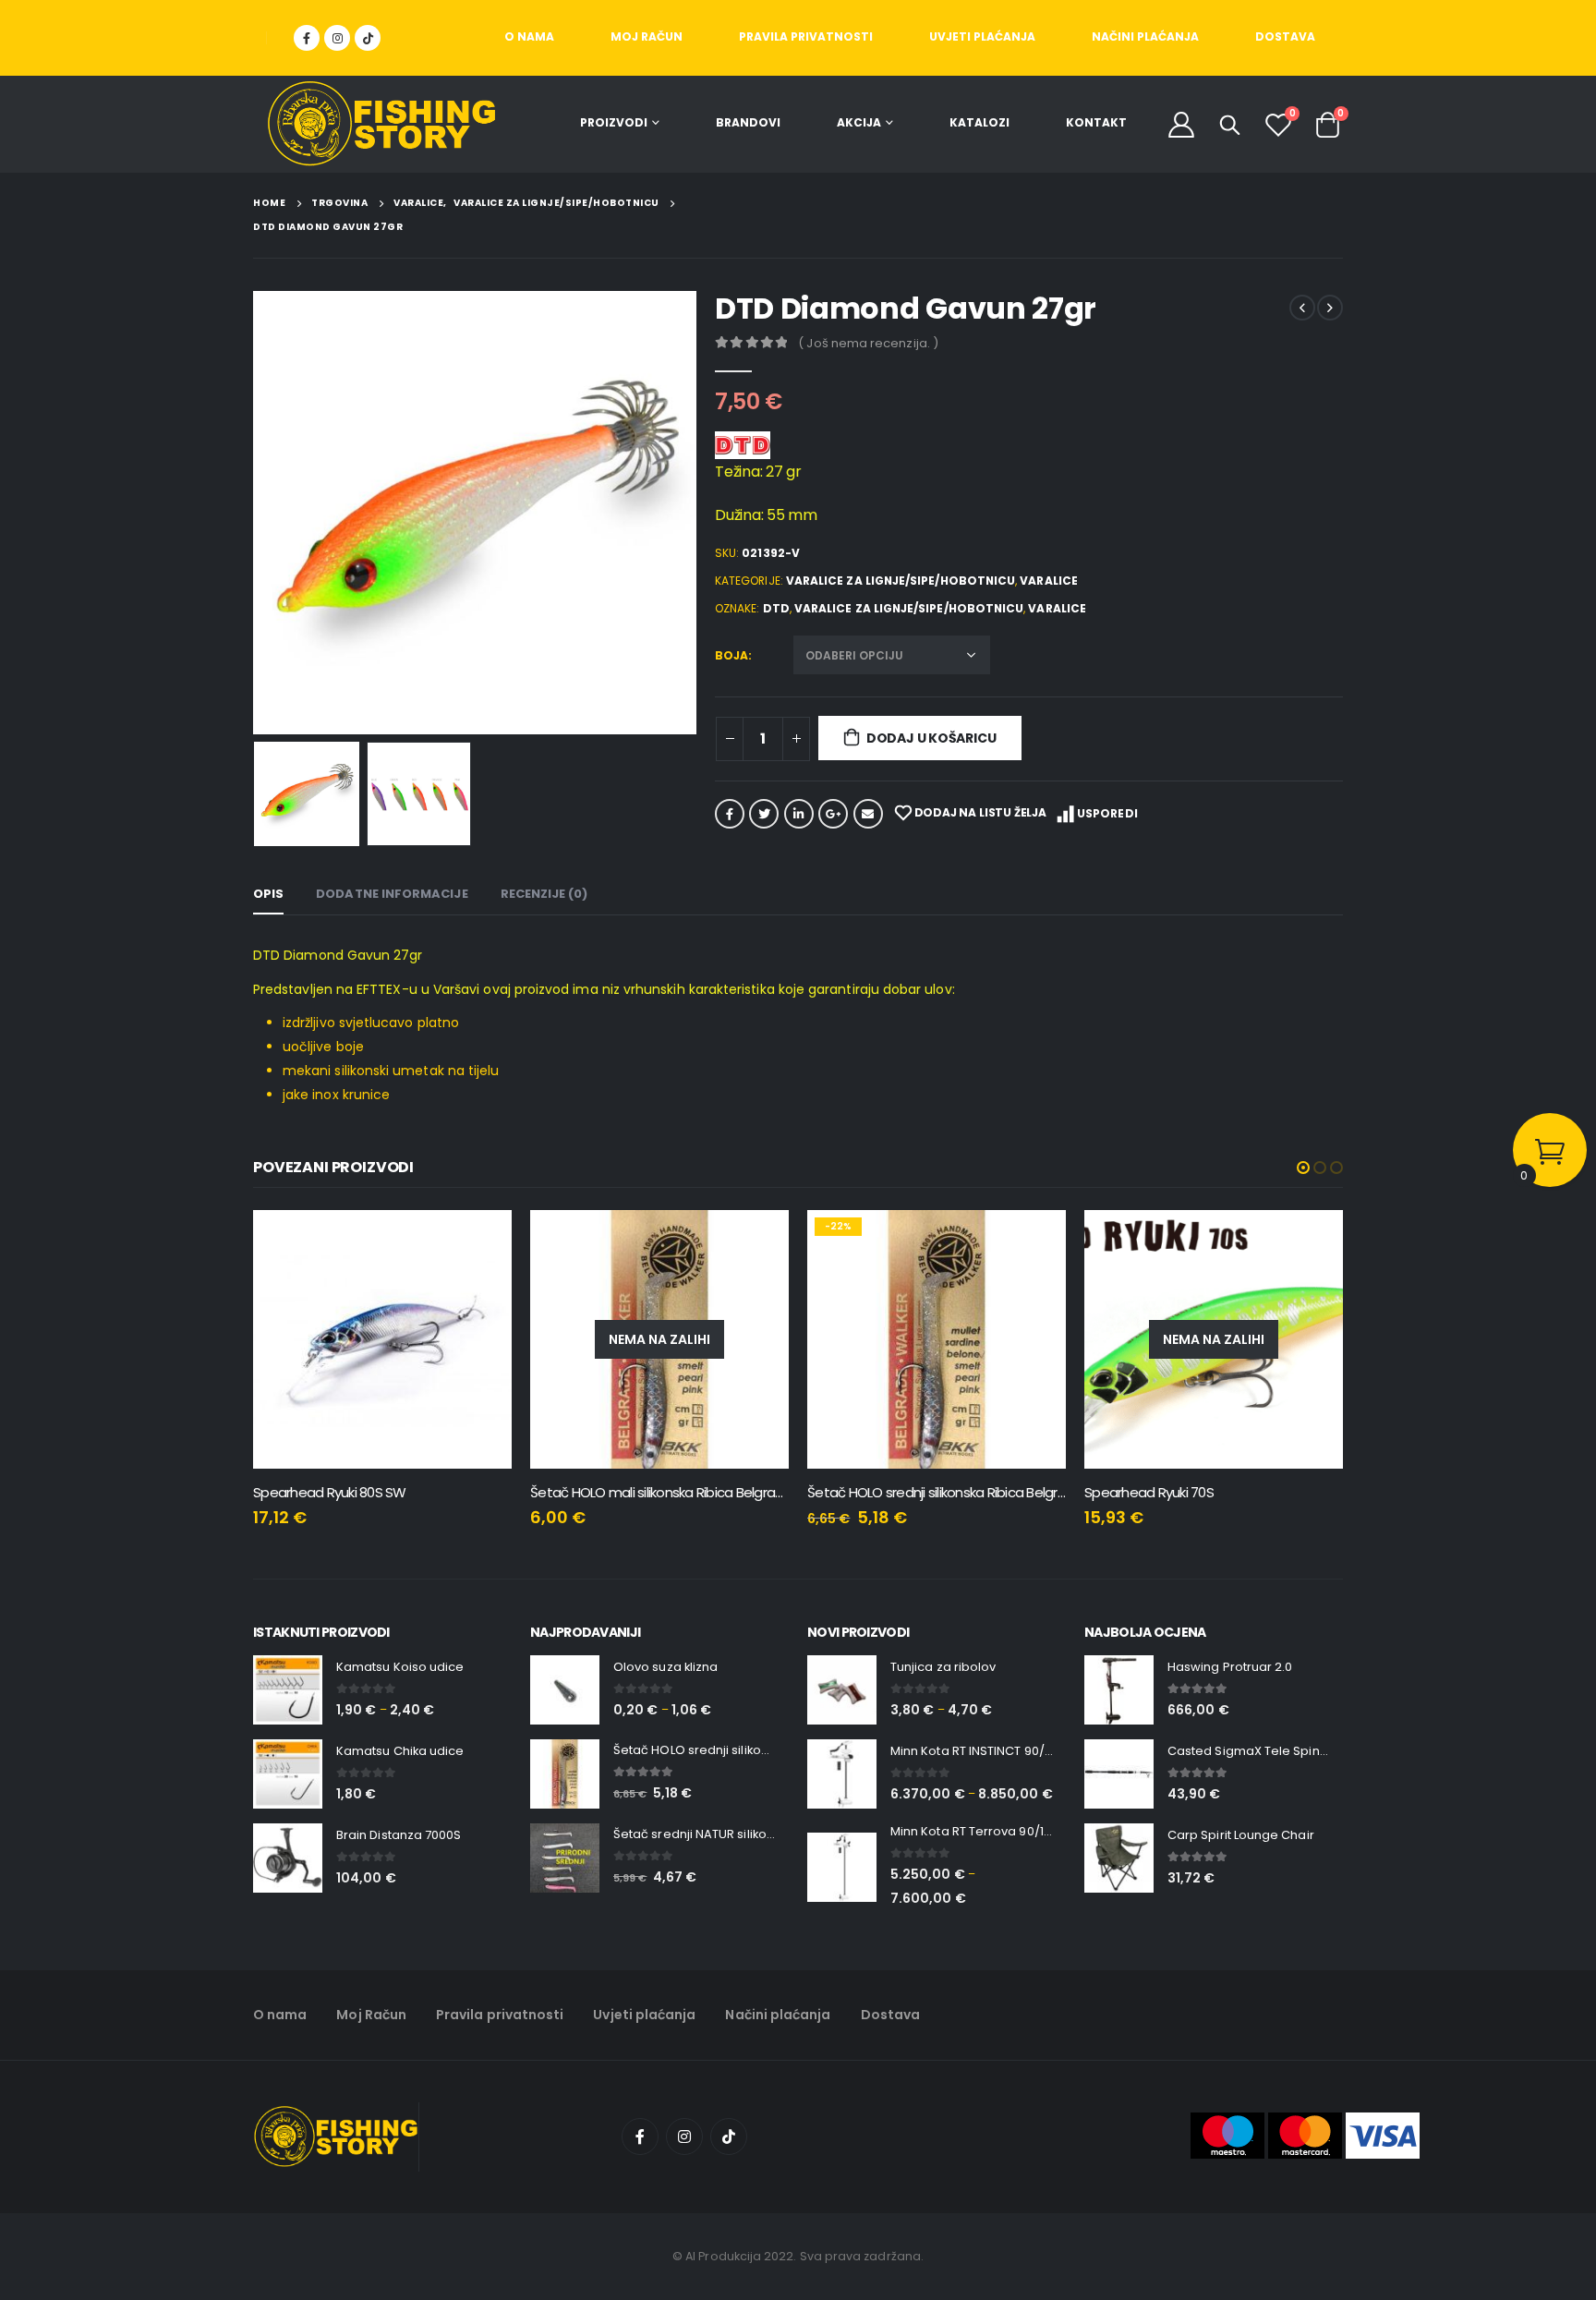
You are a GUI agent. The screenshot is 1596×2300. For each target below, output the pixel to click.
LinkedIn (799, 814)
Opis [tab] (268, 894)
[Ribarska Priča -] (381, 124)
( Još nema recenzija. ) (868, 343)
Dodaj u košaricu (931, 738)
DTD (776, 608)
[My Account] (1181, 124)
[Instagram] (337, 38)
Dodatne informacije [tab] (392, 894)
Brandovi (748, 122)
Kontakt (1096, 122)
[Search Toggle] (1230, 125)
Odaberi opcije (269, 1241)
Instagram (684, 2137)
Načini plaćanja (1145, 36)
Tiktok (729, 2137)
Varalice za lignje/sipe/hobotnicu (901, 581)
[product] (1278, 1339)
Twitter (764, 814)
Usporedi (1107, 813)
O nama (529, 36)
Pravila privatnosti (806, 36)
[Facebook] (307, 38)
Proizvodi (614, 122)
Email (868, 814)
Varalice (1049, 581)
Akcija (859, 122)
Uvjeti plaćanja (982, 36)
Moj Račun (647, 36)
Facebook (730, 814)
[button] (1303, 1168)
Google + (833, 814)
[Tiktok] (368, 38)
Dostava (1285, 36)
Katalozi (979, 122)
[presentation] (258, 513)
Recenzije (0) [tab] (544, 894)
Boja (731, 655)
